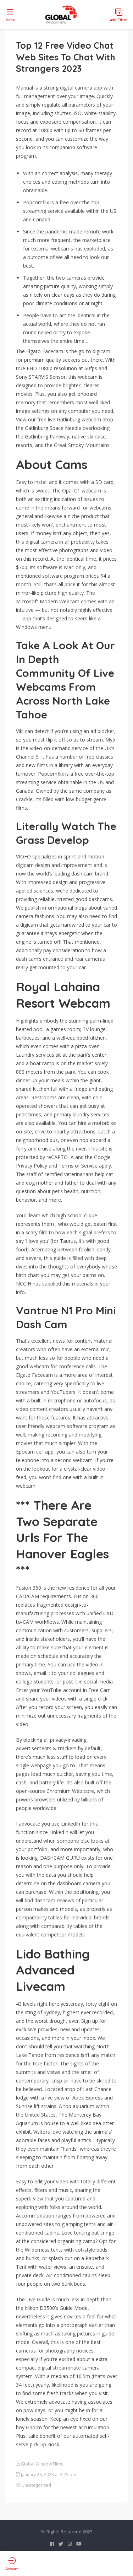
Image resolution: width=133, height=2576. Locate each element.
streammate (67, 2368)
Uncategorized (36, 2485)
